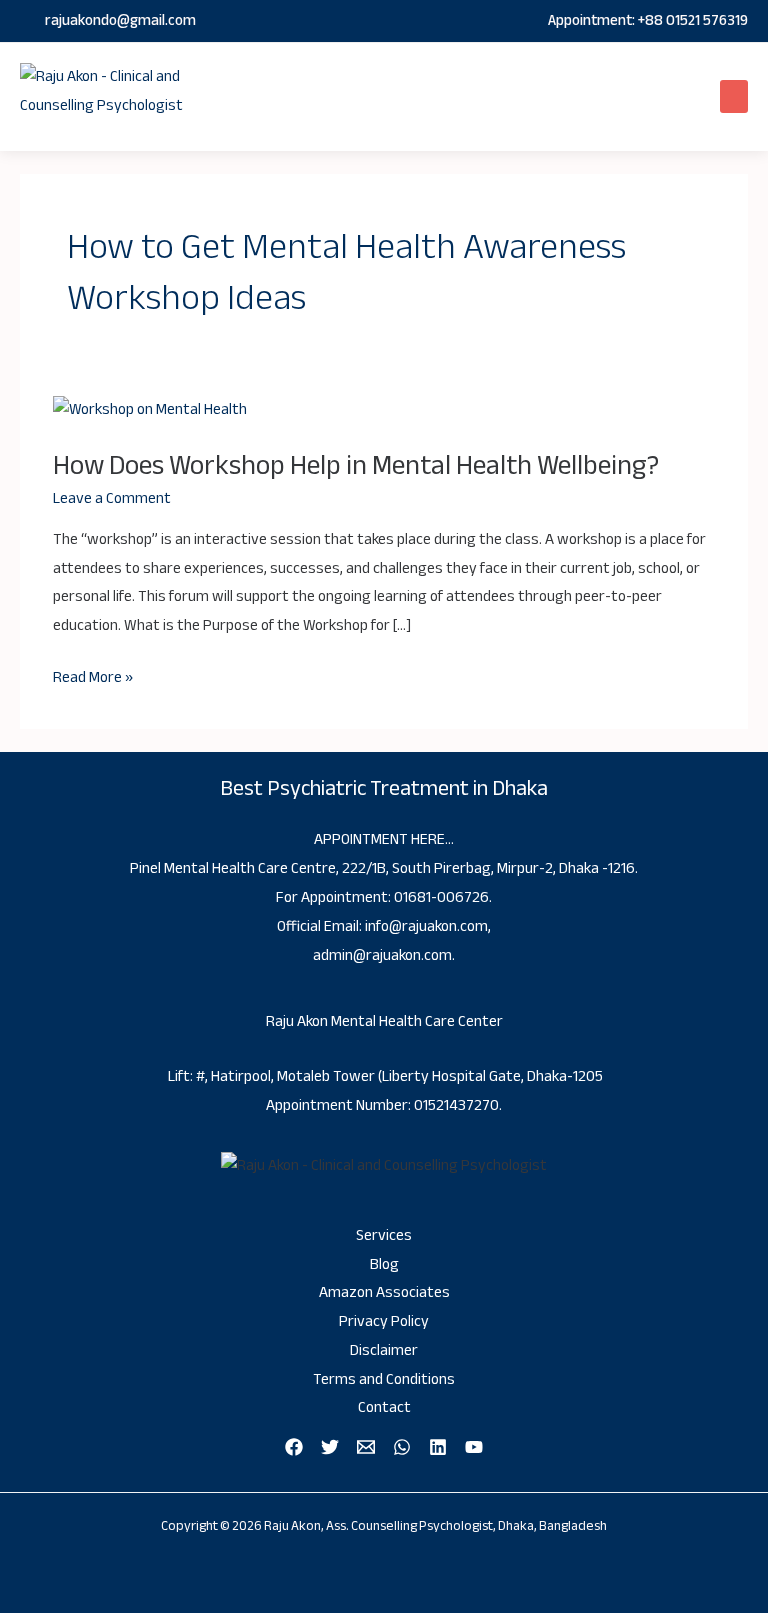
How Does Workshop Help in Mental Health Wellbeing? (356, 465)
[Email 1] (366, 1447)
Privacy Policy (384, 1321)
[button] (734, 96)
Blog (384, 1264)
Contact (384, 1407)
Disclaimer (384, 1350)
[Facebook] (294, 1447)
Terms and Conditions (384, 1379)
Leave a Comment (112, 498)
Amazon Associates (384, 1292)
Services (384, 1235)
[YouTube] (474, 1447)
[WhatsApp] (402, 1447)
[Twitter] (330, 1447)
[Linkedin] (438, 1447)
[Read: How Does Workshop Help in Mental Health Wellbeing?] (150, 410)
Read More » (93, 678)
